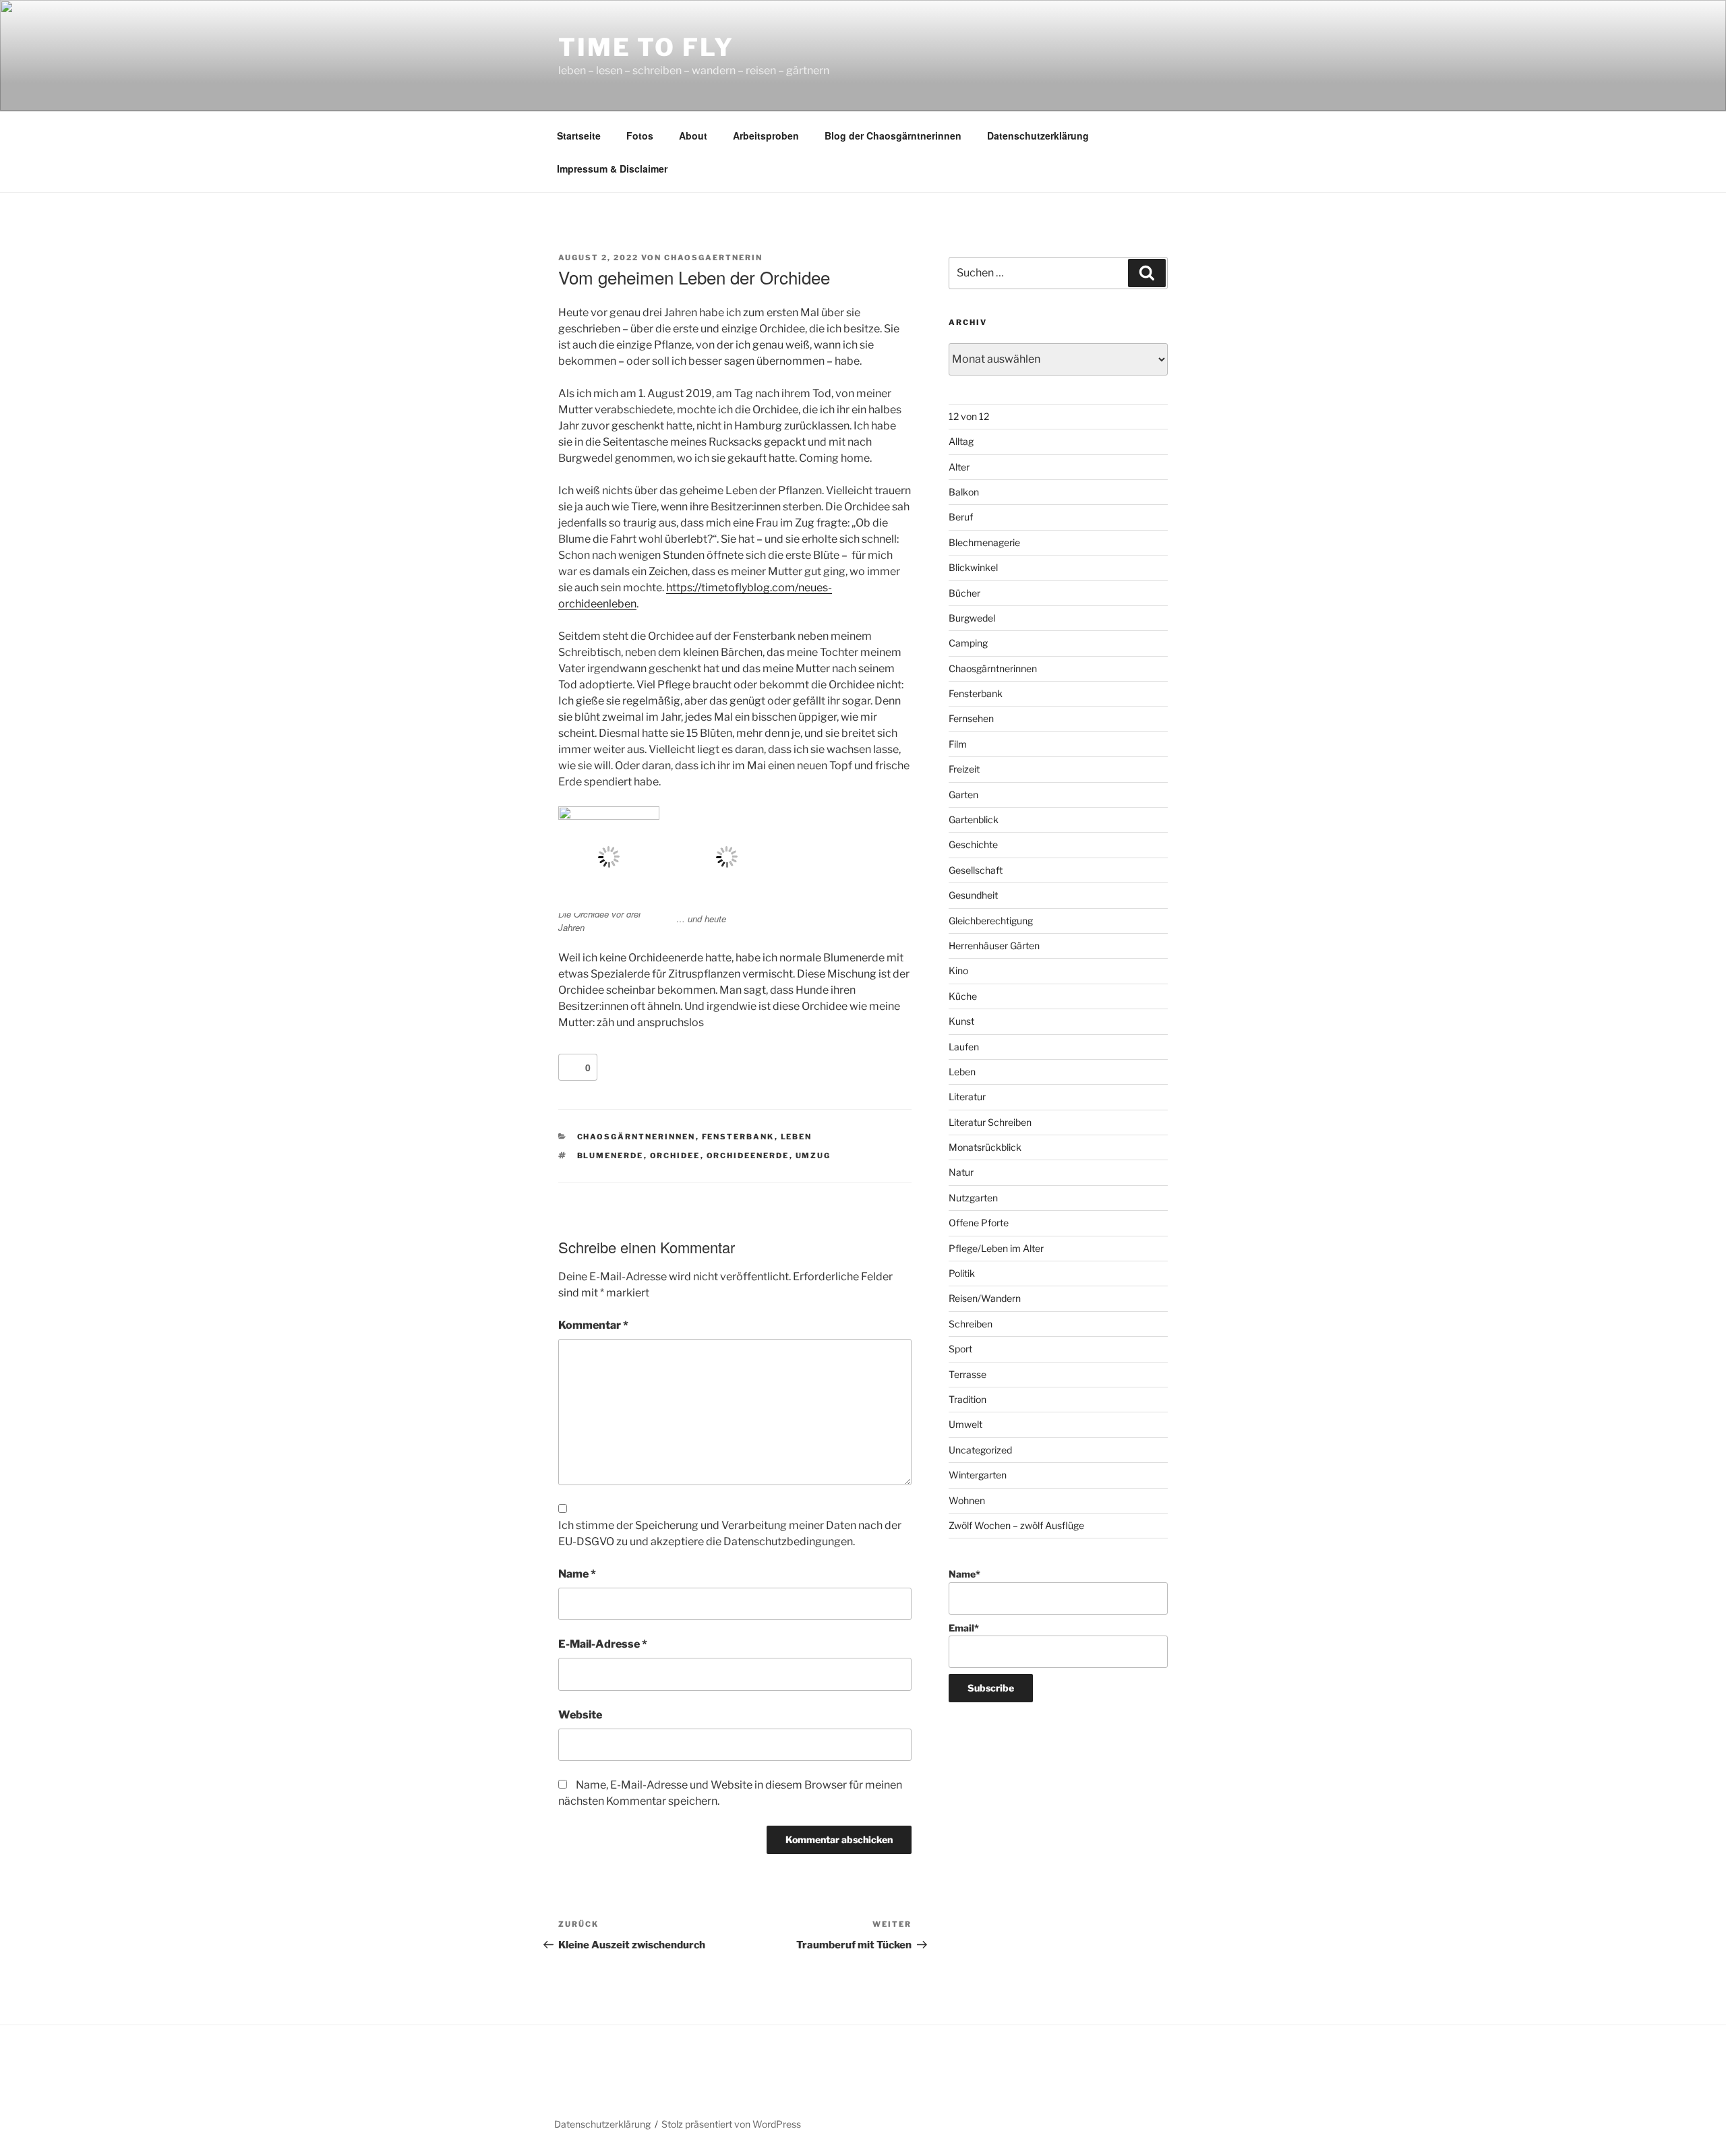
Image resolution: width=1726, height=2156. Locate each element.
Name (577, 1574)
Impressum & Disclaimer (612, 169)
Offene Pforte (979, 1223)
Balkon (964, 492)
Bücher (964, 593)
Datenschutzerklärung (1038, 136)
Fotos (640, 136)
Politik (962, 1273)
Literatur (967, 1097)
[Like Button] (572, 1067)
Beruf (961, 517)
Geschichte (973, 844)
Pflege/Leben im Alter (996, 1248)
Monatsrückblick (985, 1147)
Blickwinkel (973, 567)
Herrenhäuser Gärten (994, 946)
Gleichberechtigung (991, 921)
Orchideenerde (748, 1156)
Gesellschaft (976, 870)
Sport (960, 1349)
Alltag (961, 441)
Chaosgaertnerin (713, 258)
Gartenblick (974, 819)
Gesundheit (973, 895)
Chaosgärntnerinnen (636, 1137)
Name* (964, 1574)
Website (580, 1715)
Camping (968, 643)
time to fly (646, 47)
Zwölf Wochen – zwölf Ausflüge (1016, 1525)
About (693, 136)
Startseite (579, 136)
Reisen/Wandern (985, 1298)
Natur (961, 1172)
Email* (964, 1628)
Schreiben (971, 1324)
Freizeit (964, 769)
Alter (959, 467)
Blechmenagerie (984, 542)
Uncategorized (980, 1450)
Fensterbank (738, 1137)
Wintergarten (978, 1475)
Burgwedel (972, 618)
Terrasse (968, 1374)
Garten (963, 795)
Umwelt (965, 1424)
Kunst (961, 1021)
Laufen (964, 1047)
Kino (958, 970)
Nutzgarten (973, 1198)
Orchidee (675, 1156)
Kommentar (593, 1325)
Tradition (968, 1399)
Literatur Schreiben (990, 1122)
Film (958, 744)
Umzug (813, 1156)
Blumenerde (611, 1156)
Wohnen (967, 1500)
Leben (797, 1137)
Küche (963, 996)
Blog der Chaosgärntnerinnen (893, 136)
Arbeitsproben (766, 136)
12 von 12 (969, 416)
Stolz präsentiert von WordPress (731, 2124)
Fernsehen (971, 718)
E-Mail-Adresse (603, 1644)
